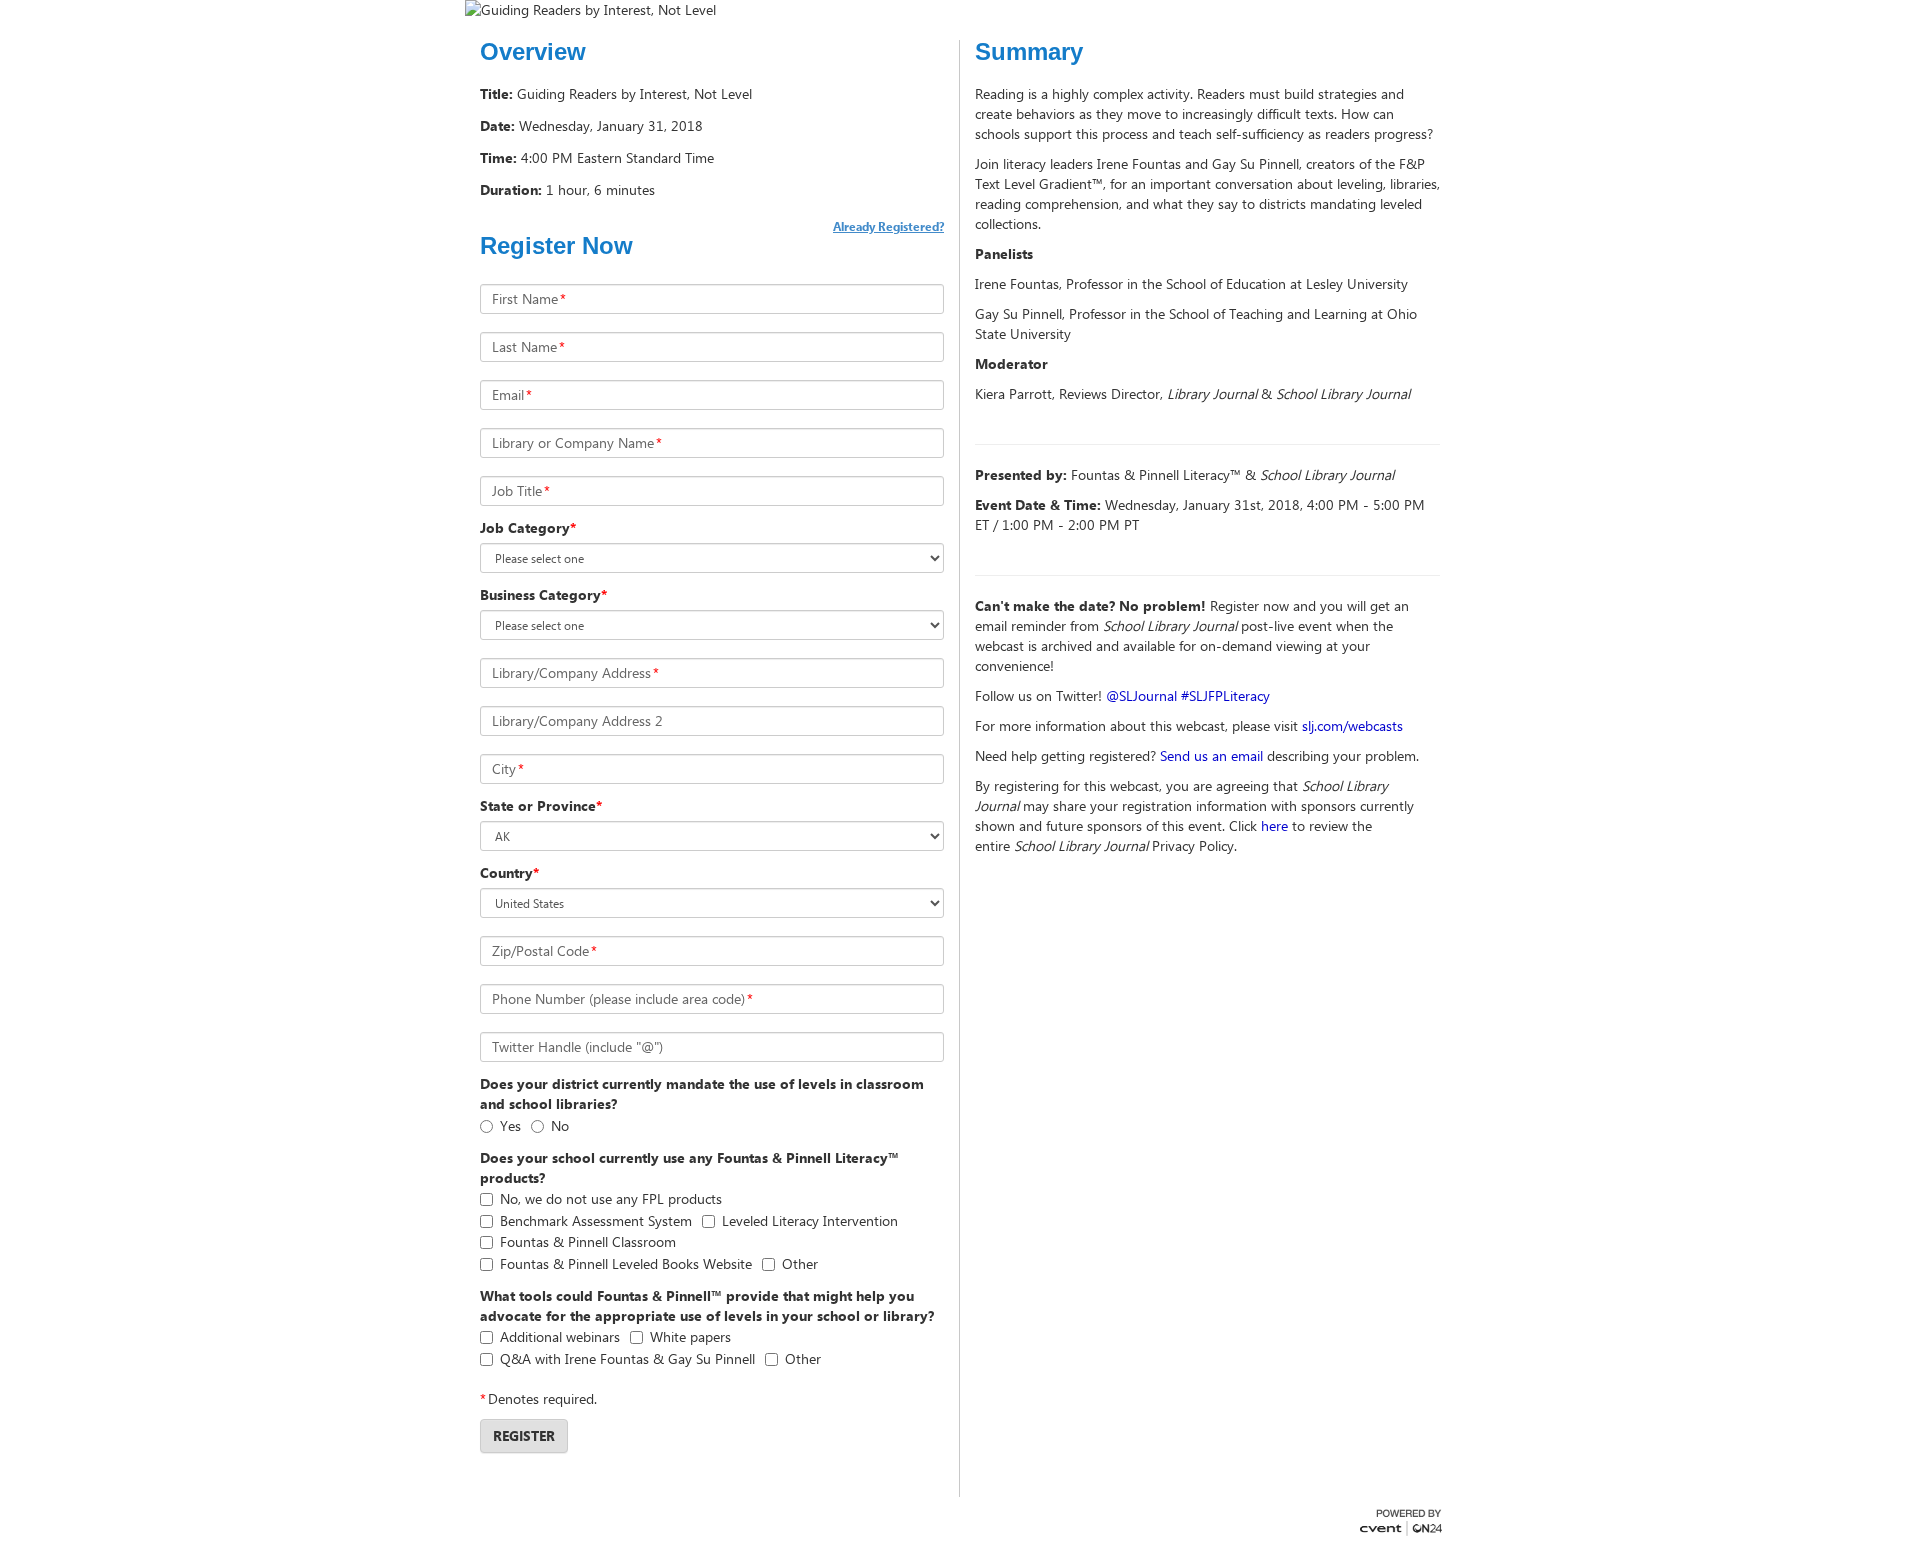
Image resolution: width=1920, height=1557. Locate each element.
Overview (533, 52)
